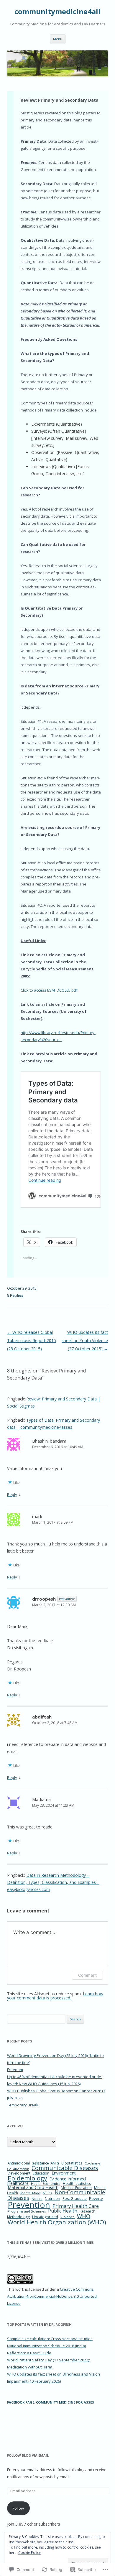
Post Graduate (75, 2199)
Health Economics (46, 2184)
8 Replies (15, 1295)
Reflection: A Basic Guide (29, 2353)
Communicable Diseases (65, 2168)
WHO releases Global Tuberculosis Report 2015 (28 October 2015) (32, 1340)
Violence (68, 2217)
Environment (64, 2173)
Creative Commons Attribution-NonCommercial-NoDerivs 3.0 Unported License (52, 2296)
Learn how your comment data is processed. (55, 1996)
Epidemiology (27, 2178)
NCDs (47, 2193)
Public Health (63, 2211)
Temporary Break (23, 2105)
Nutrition (52, 2199)
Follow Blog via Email (28, 2455)
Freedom (15, 2070)
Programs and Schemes (27, 2211)
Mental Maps (30, 2193)
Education (41, 2173)
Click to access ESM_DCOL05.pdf (49, 990)
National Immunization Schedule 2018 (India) (46, 2346)
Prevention (29, 2205)
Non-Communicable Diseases (56, 2195)
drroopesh (44, 1599)
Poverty (96, 2198)
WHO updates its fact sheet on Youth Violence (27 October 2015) (85, 1340)
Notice (37, 2199)
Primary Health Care (76, 2206)
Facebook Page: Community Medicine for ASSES (51, 2402)
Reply (12, 1494)
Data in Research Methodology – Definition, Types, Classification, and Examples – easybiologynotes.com (53, 1882)
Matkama (41, 1799)
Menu (58, 39)
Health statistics (77, 2183)
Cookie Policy (29, 2553)
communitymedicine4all (57, 12)
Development (19, 2173)
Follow (18, 2508)
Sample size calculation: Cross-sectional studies (50, 2339)
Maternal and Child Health (33, 2187)
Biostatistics (72, 2163)
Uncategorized (45, 2217)
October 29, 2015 (22, 1288)
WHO (84, 2216)
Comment (87, 1975)
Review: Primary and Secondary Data (60, 100)
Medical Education (76, 2188)
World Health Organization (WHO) (57, 2222)
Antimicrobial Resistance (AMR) (33, 2163)
